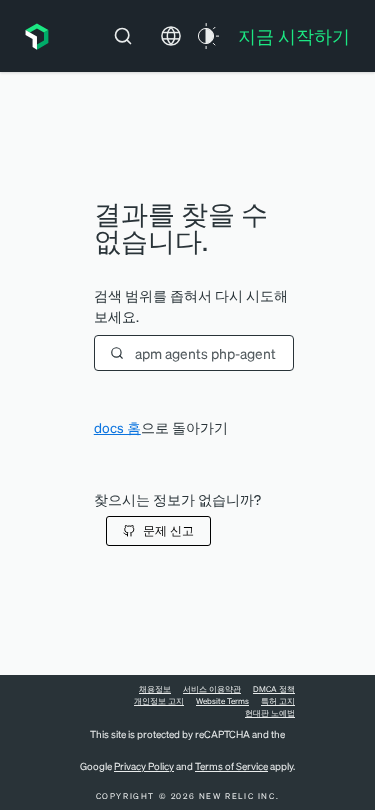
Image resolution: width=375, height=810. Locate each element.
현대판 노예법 (270, 713)
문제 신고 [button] (168, 530)
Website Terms (222, 701)
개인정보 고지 (159, 701)
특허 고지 (278, 701)
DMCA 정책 (274, 689)
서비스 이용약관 (212, 689)
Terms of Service (231, 766)
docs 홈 (117, 427)
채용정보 (155, 689)
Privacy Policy (144, 766)
